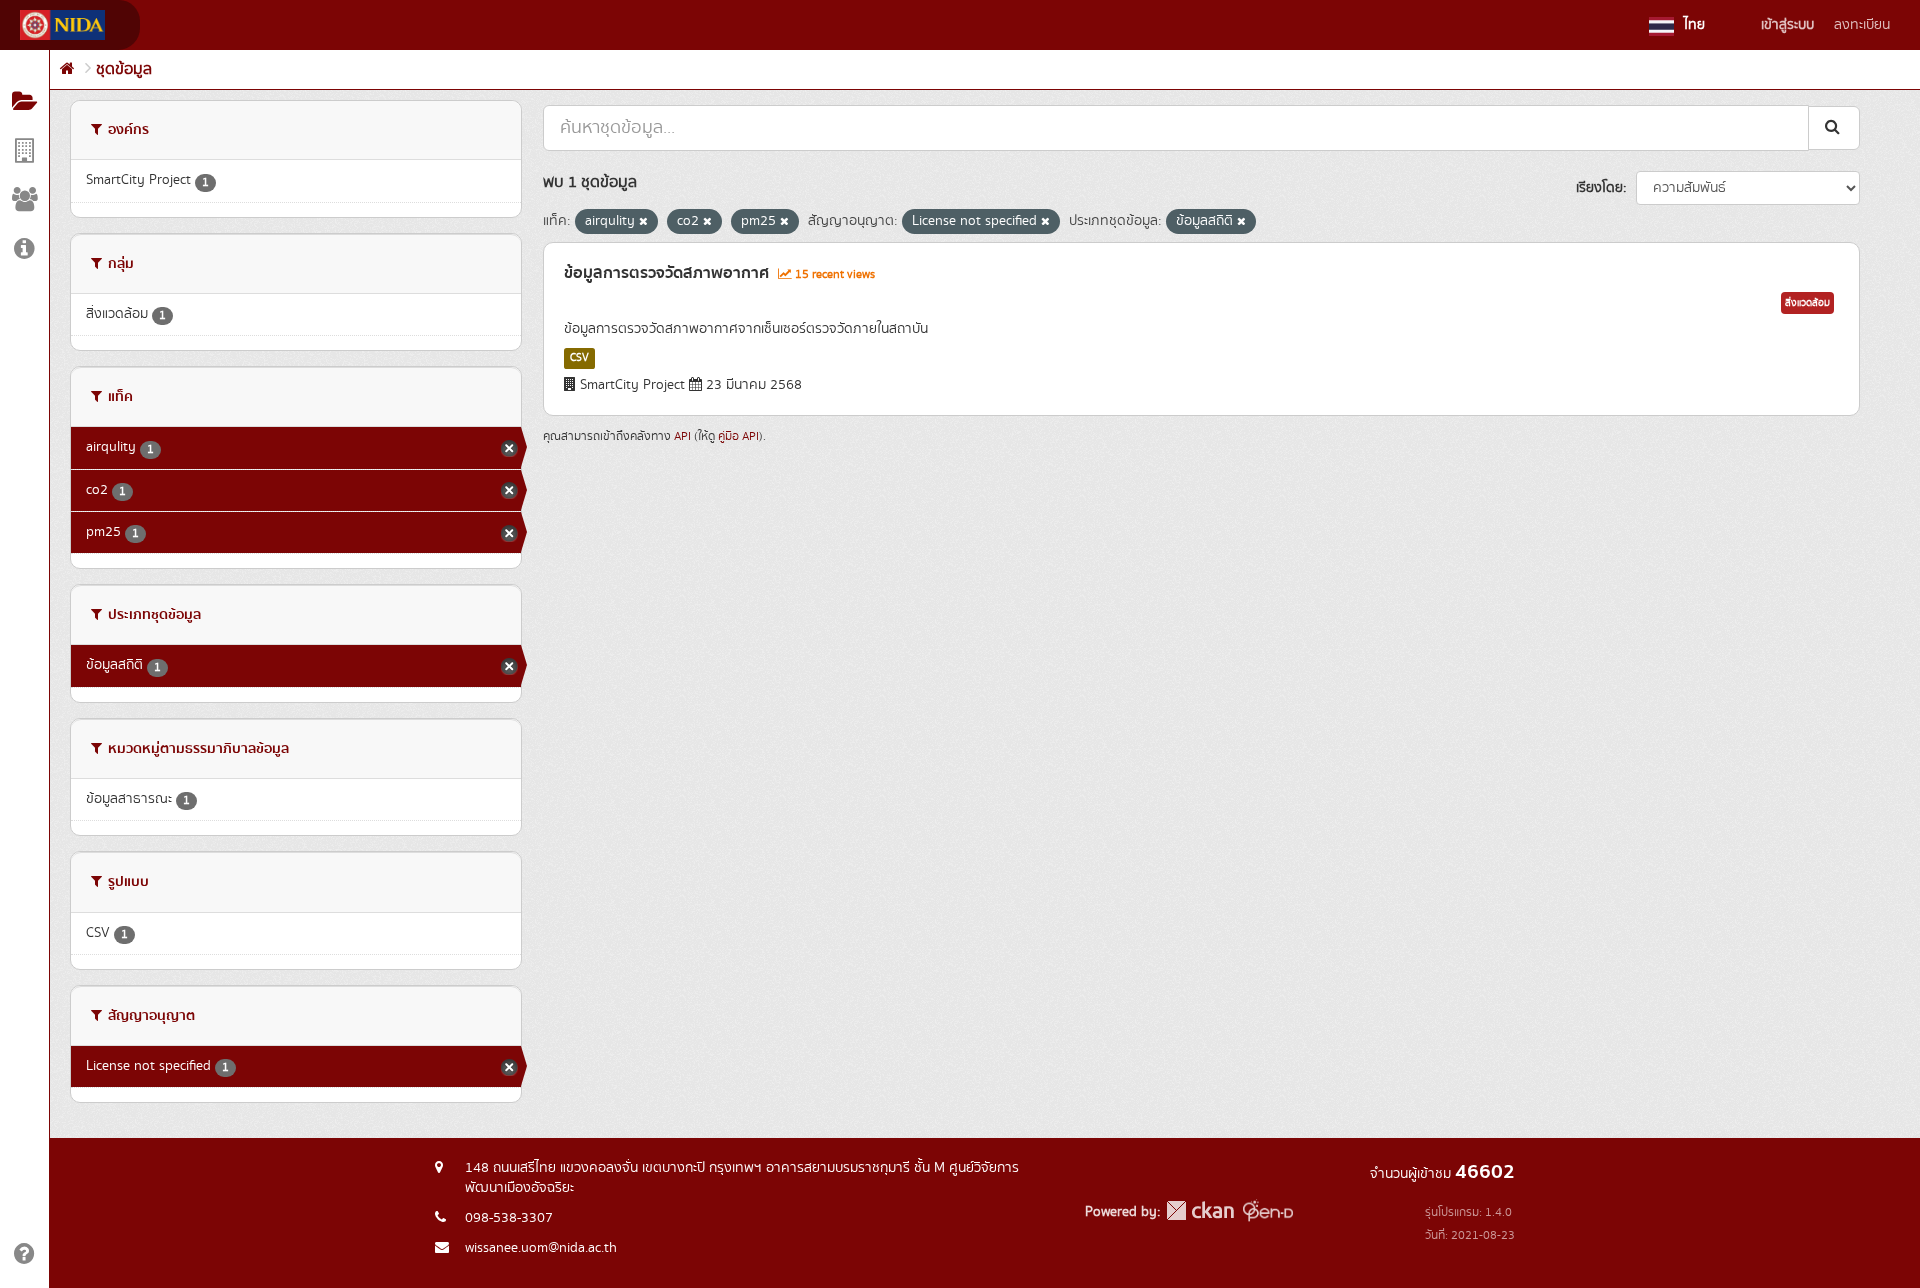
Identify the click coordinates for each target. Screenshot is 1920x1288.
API (682, 436)
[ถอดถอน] (643, 222)
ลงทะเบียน (1862, 25)
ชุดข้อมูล (124, 69)
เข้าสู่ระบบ (1787, 25)
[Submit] (1834, 127)
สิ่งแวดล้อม (1807, 303)
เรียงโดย (1599, 188)
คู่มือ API (738, 436)
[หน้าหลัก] (67, 69)
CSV (579, 358)
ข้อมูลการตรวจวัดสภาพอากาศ (666, 273)
